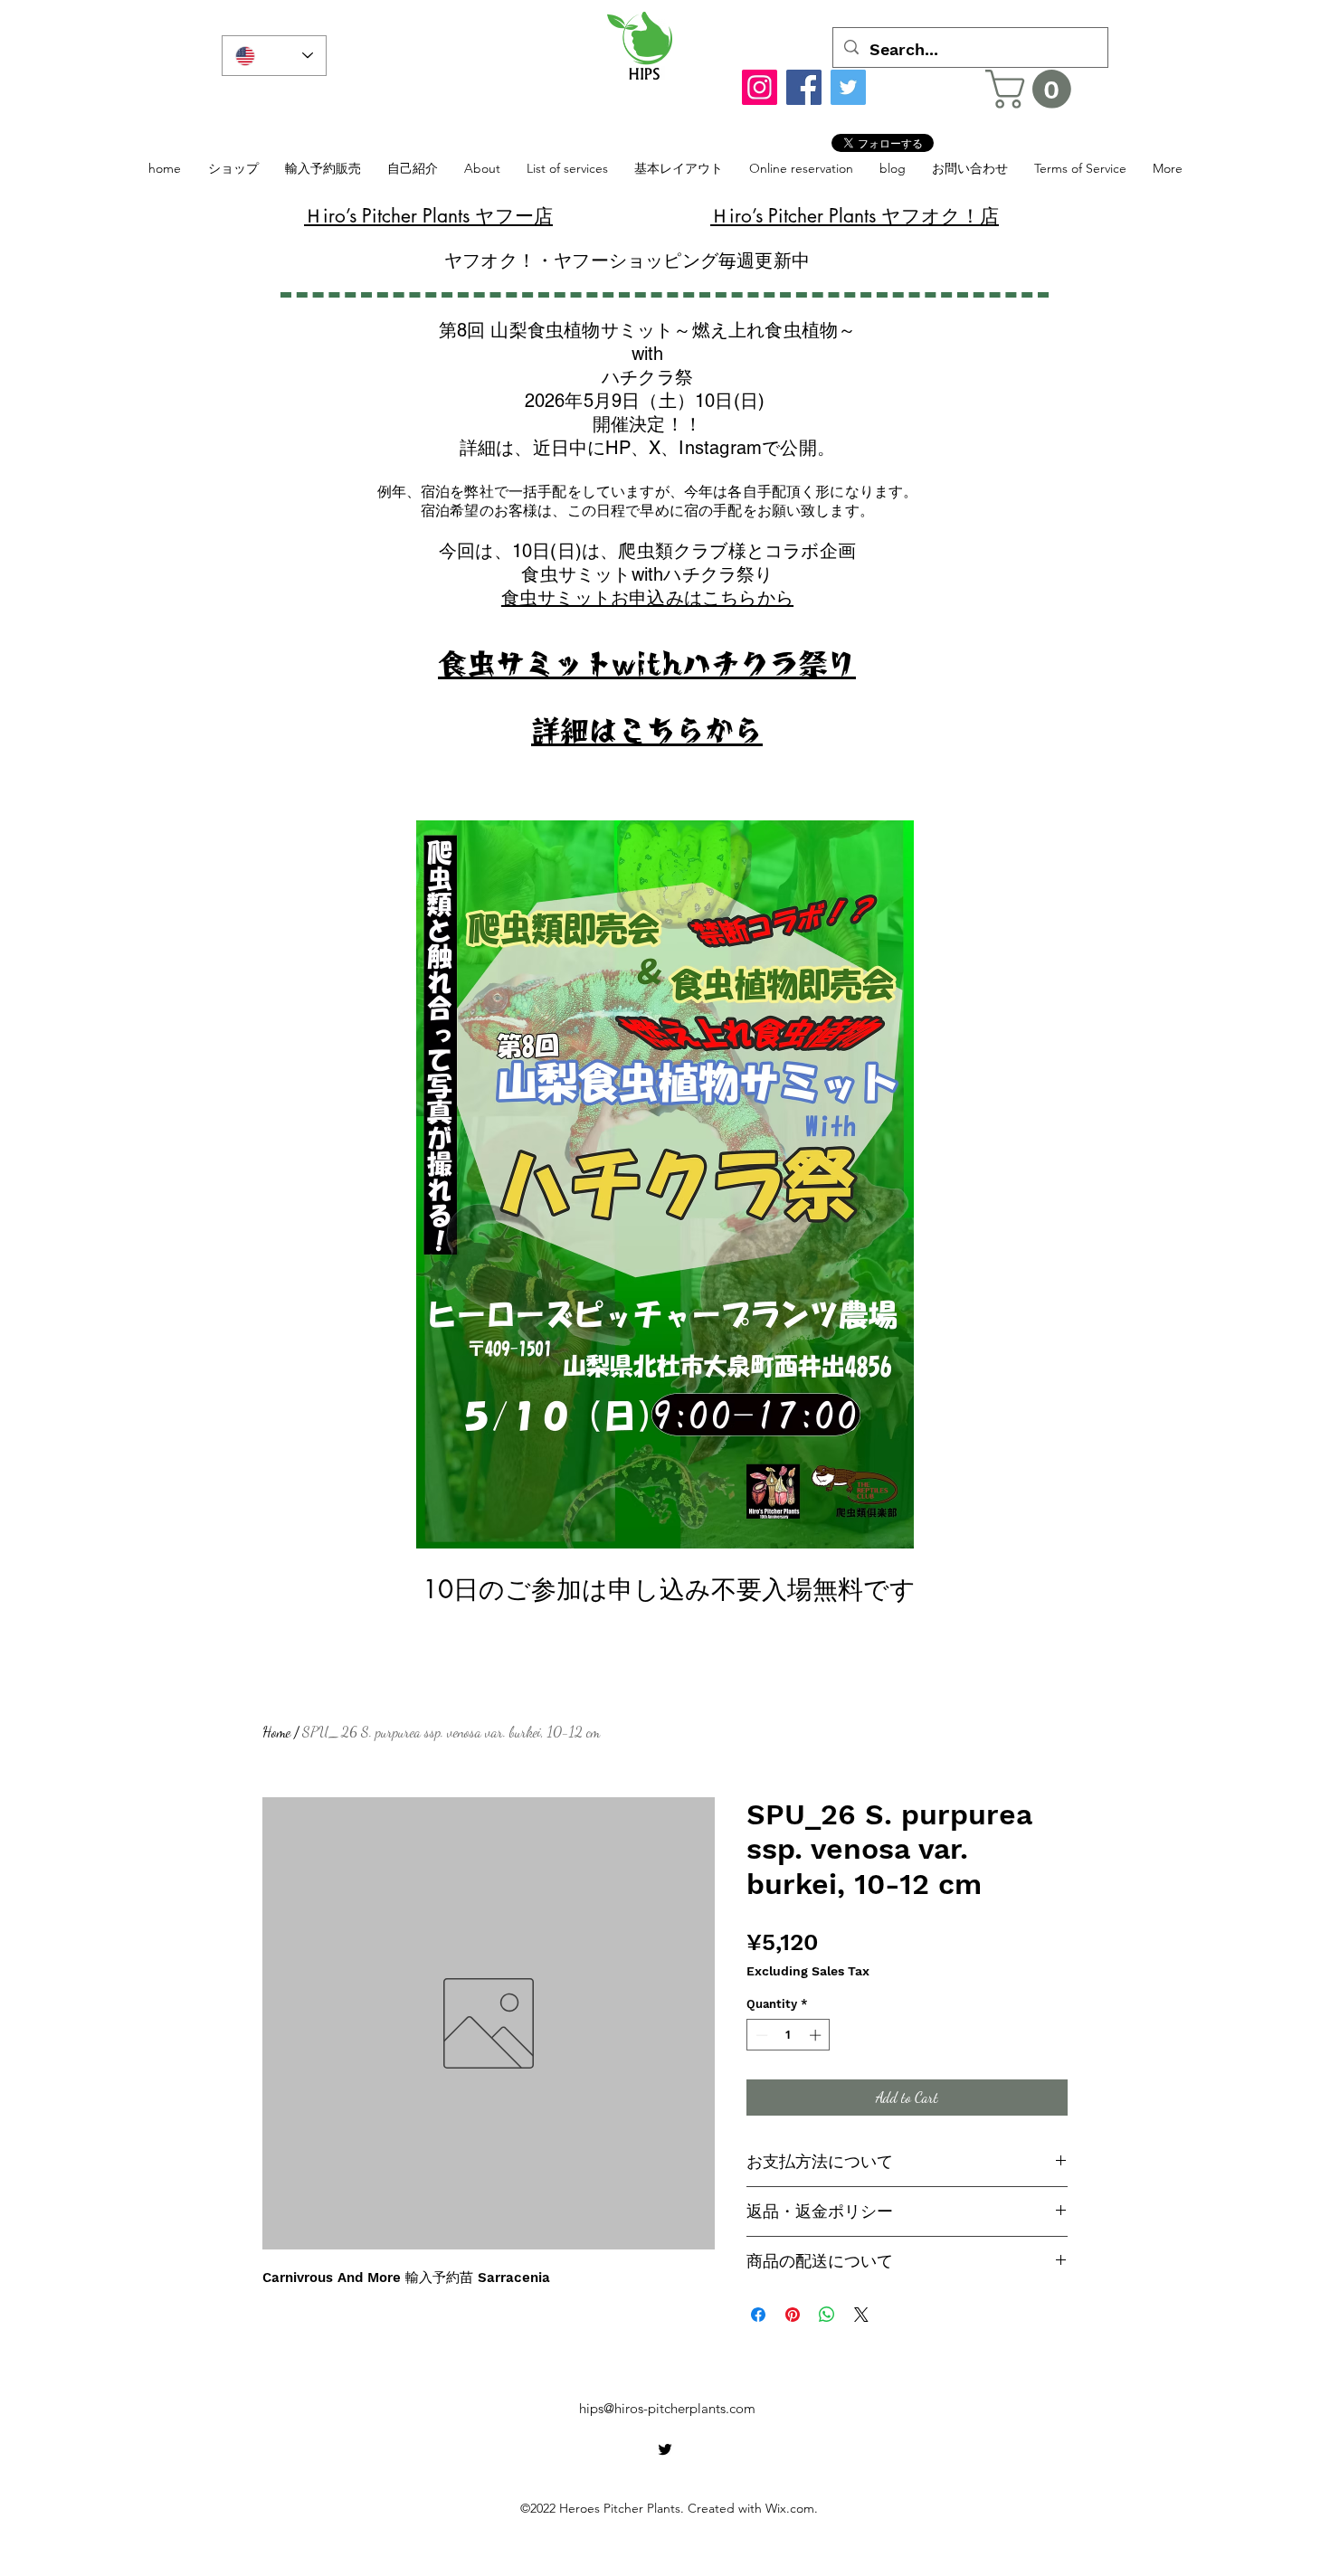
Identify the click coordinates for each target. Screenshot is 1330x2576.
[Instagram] (760, 87)
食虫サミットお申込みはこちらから (647, 598)
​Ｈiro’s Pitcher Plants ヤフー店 (428, 216)
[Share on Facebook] (758, 2315)
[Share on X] (861, 2315)
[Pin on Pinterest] (793, 2315)
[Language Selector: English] (274, 56)
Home (276, 1732)
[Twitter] (848, 87)
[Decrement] (760, 2035)
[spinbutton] (788, 2035)
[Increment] (817, 2035)
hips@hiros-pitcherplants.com (667, 2408)
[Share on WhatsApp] (827, 2315)
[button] (1033, 89)
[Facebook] (804, 87)
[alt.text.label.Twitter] (665, 2449)
